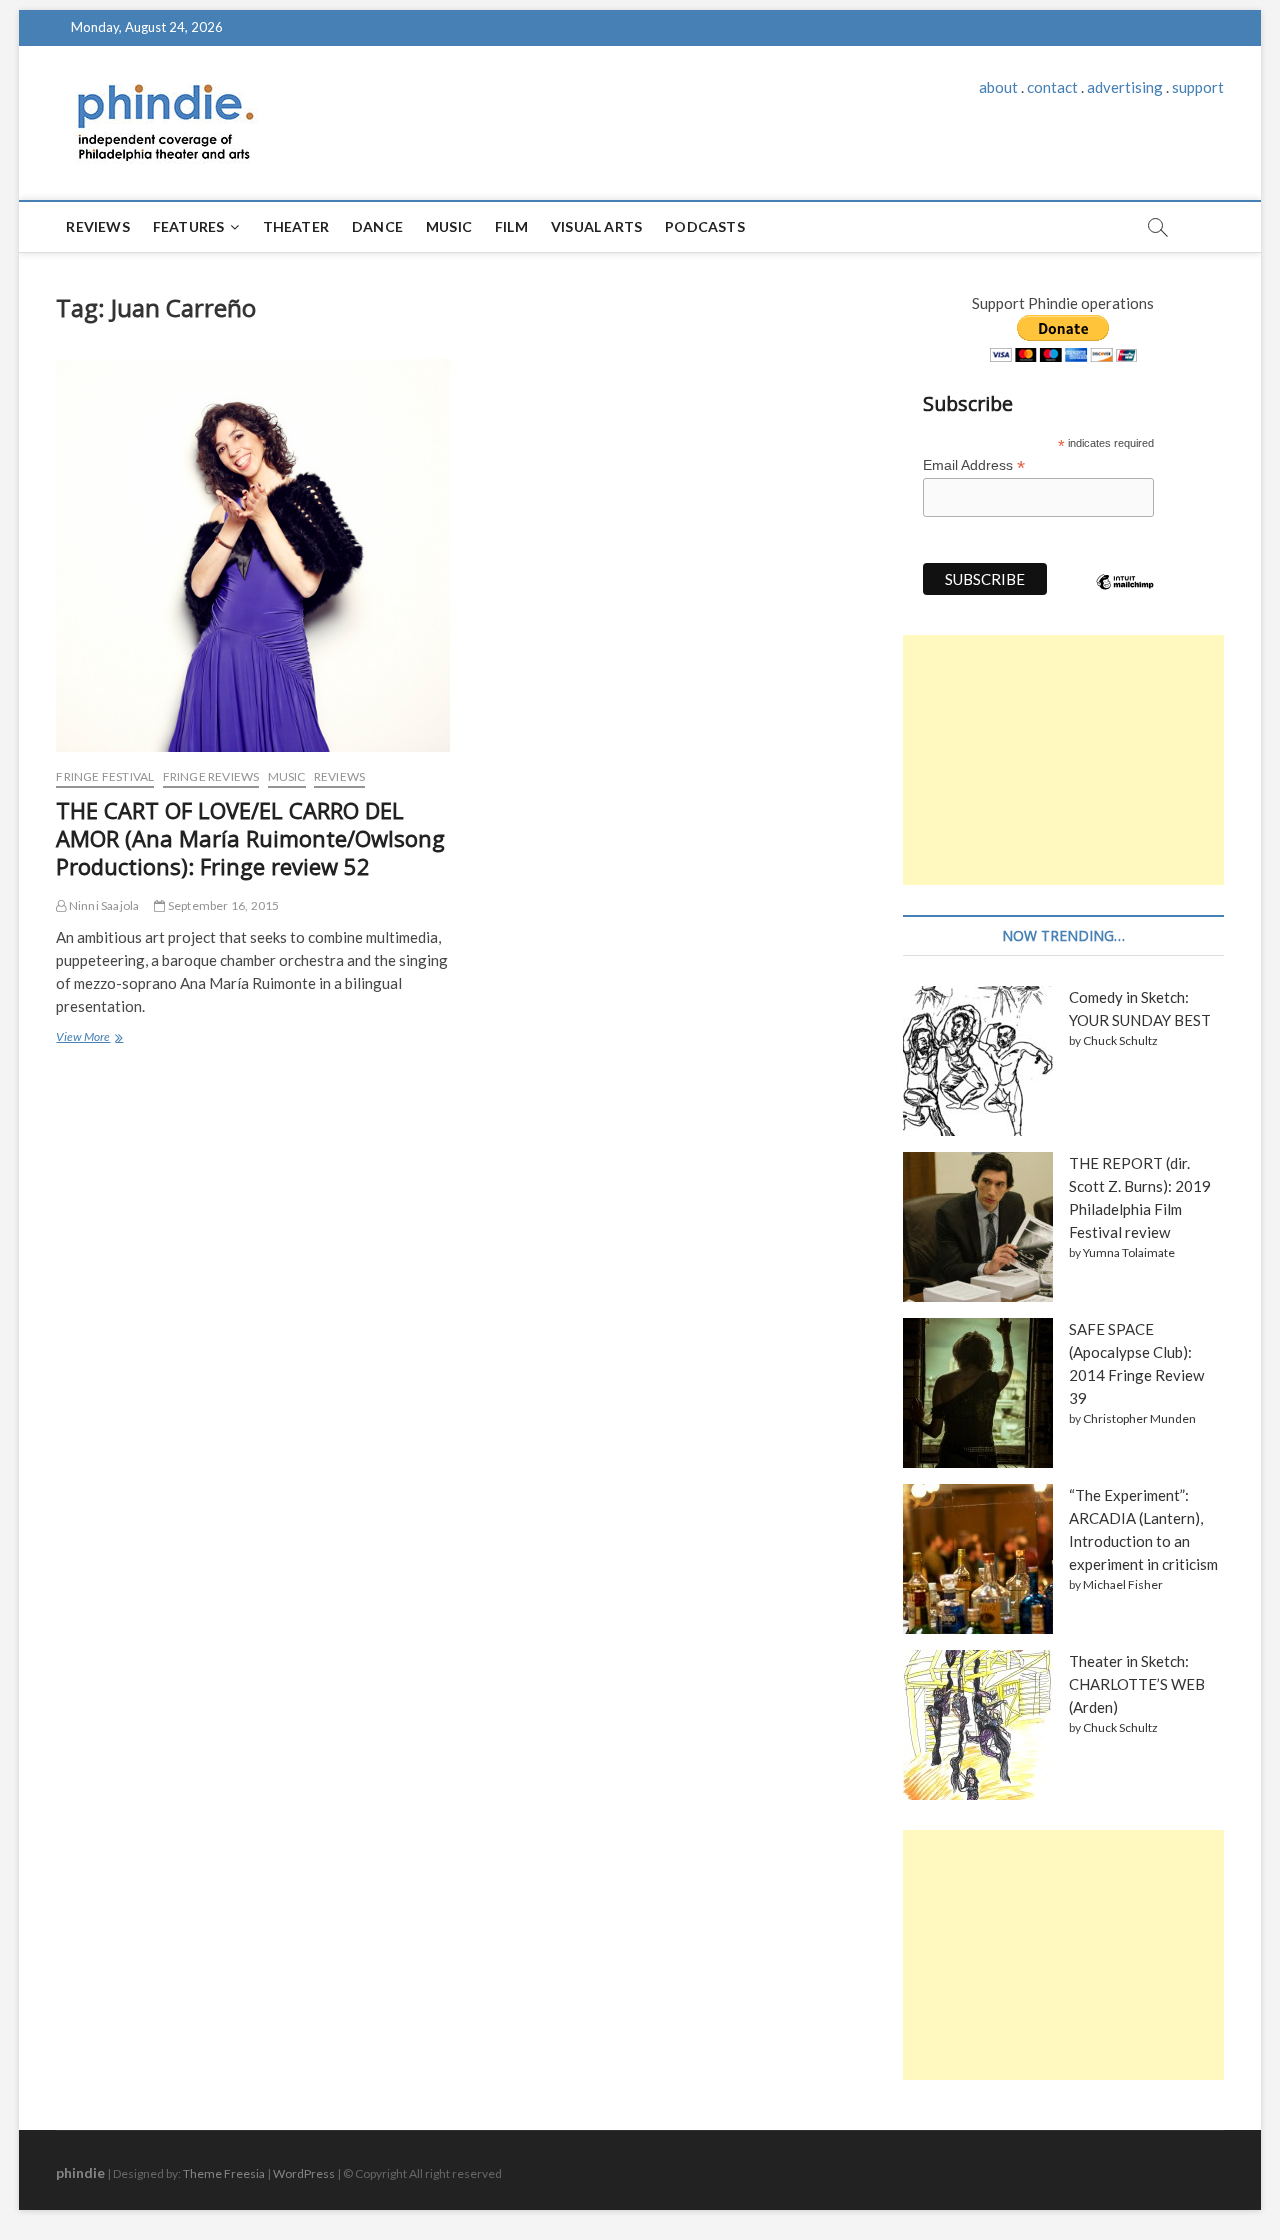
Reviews (97, 226)
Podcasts (705, 226)
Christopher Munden (1139, 1418)
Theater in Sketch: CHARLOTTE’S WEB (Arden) (1137, 1684)
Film (511, 226)
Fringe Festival (105, 776)
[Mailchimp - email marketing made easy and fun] (1125, 597)
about (998, 87)
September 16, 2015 (222, 905)
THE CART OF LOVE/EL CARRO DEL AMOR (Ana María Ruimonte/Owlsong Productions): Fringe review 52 (250, 838)
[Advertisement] (1063, 760)
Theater (296, 226)
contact (1052, 87)
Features (189, 226)
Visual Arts (596, 226)
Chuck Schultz (1120, 1040)
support (1198, 87)
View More (88, 1039)
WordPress (304, 2173)
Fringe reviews (211, 776)
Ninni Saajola (103, 905)
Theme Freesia (224, 2173)
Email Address (974, 465)
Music (449, 226)
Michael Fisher (1123, 1584)
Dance (377, 226)
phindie (80, 2172)
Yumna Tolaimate (1129, 1252)
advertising (1125, 87)
